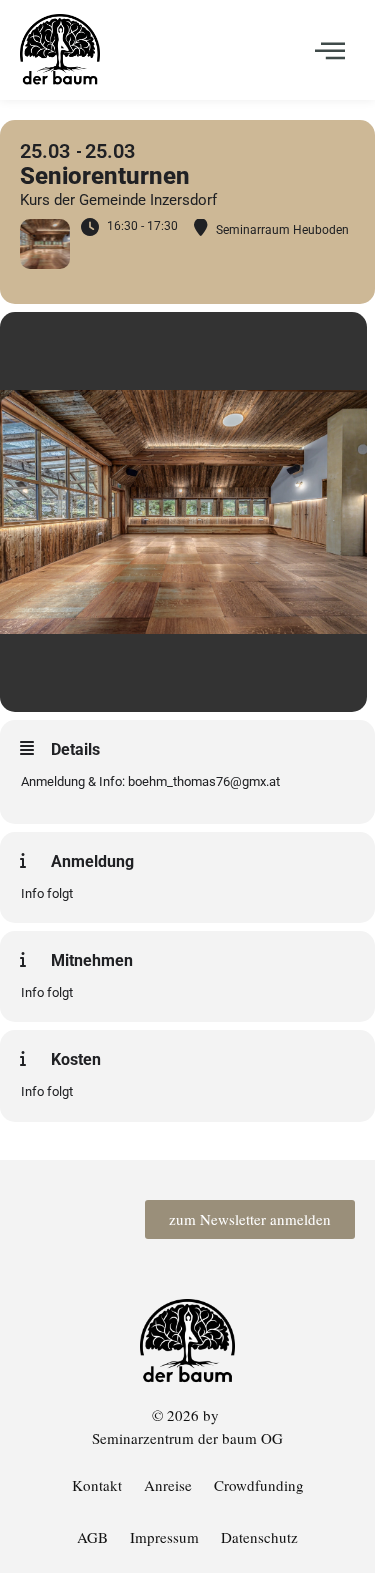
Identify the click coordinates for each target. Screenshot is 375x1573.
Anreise (168, 1485)
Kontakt (97, 1485)
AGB (92, 1537)
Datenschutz (259, 1537)
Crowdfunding (259, 1485)
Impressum (164, 1537)
